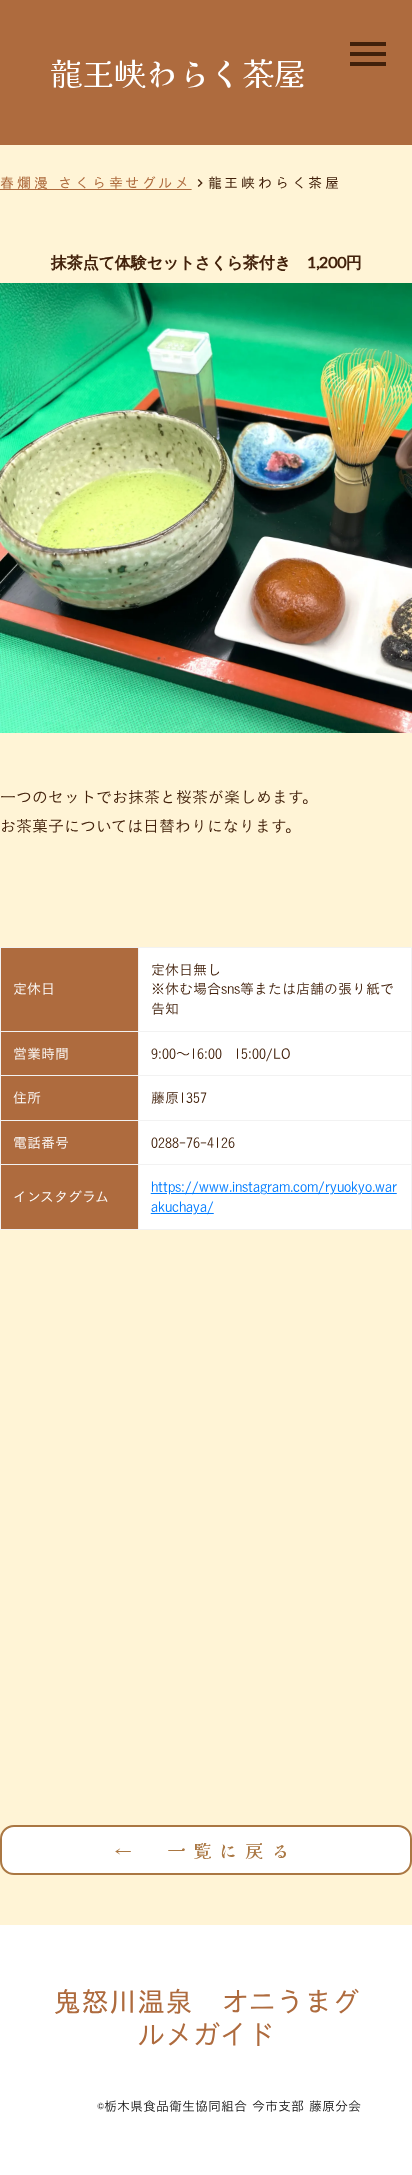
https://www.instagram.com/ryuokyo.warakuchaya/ (274, 1196)
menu (367, 54)
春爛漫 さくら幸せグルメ (96, 183)
